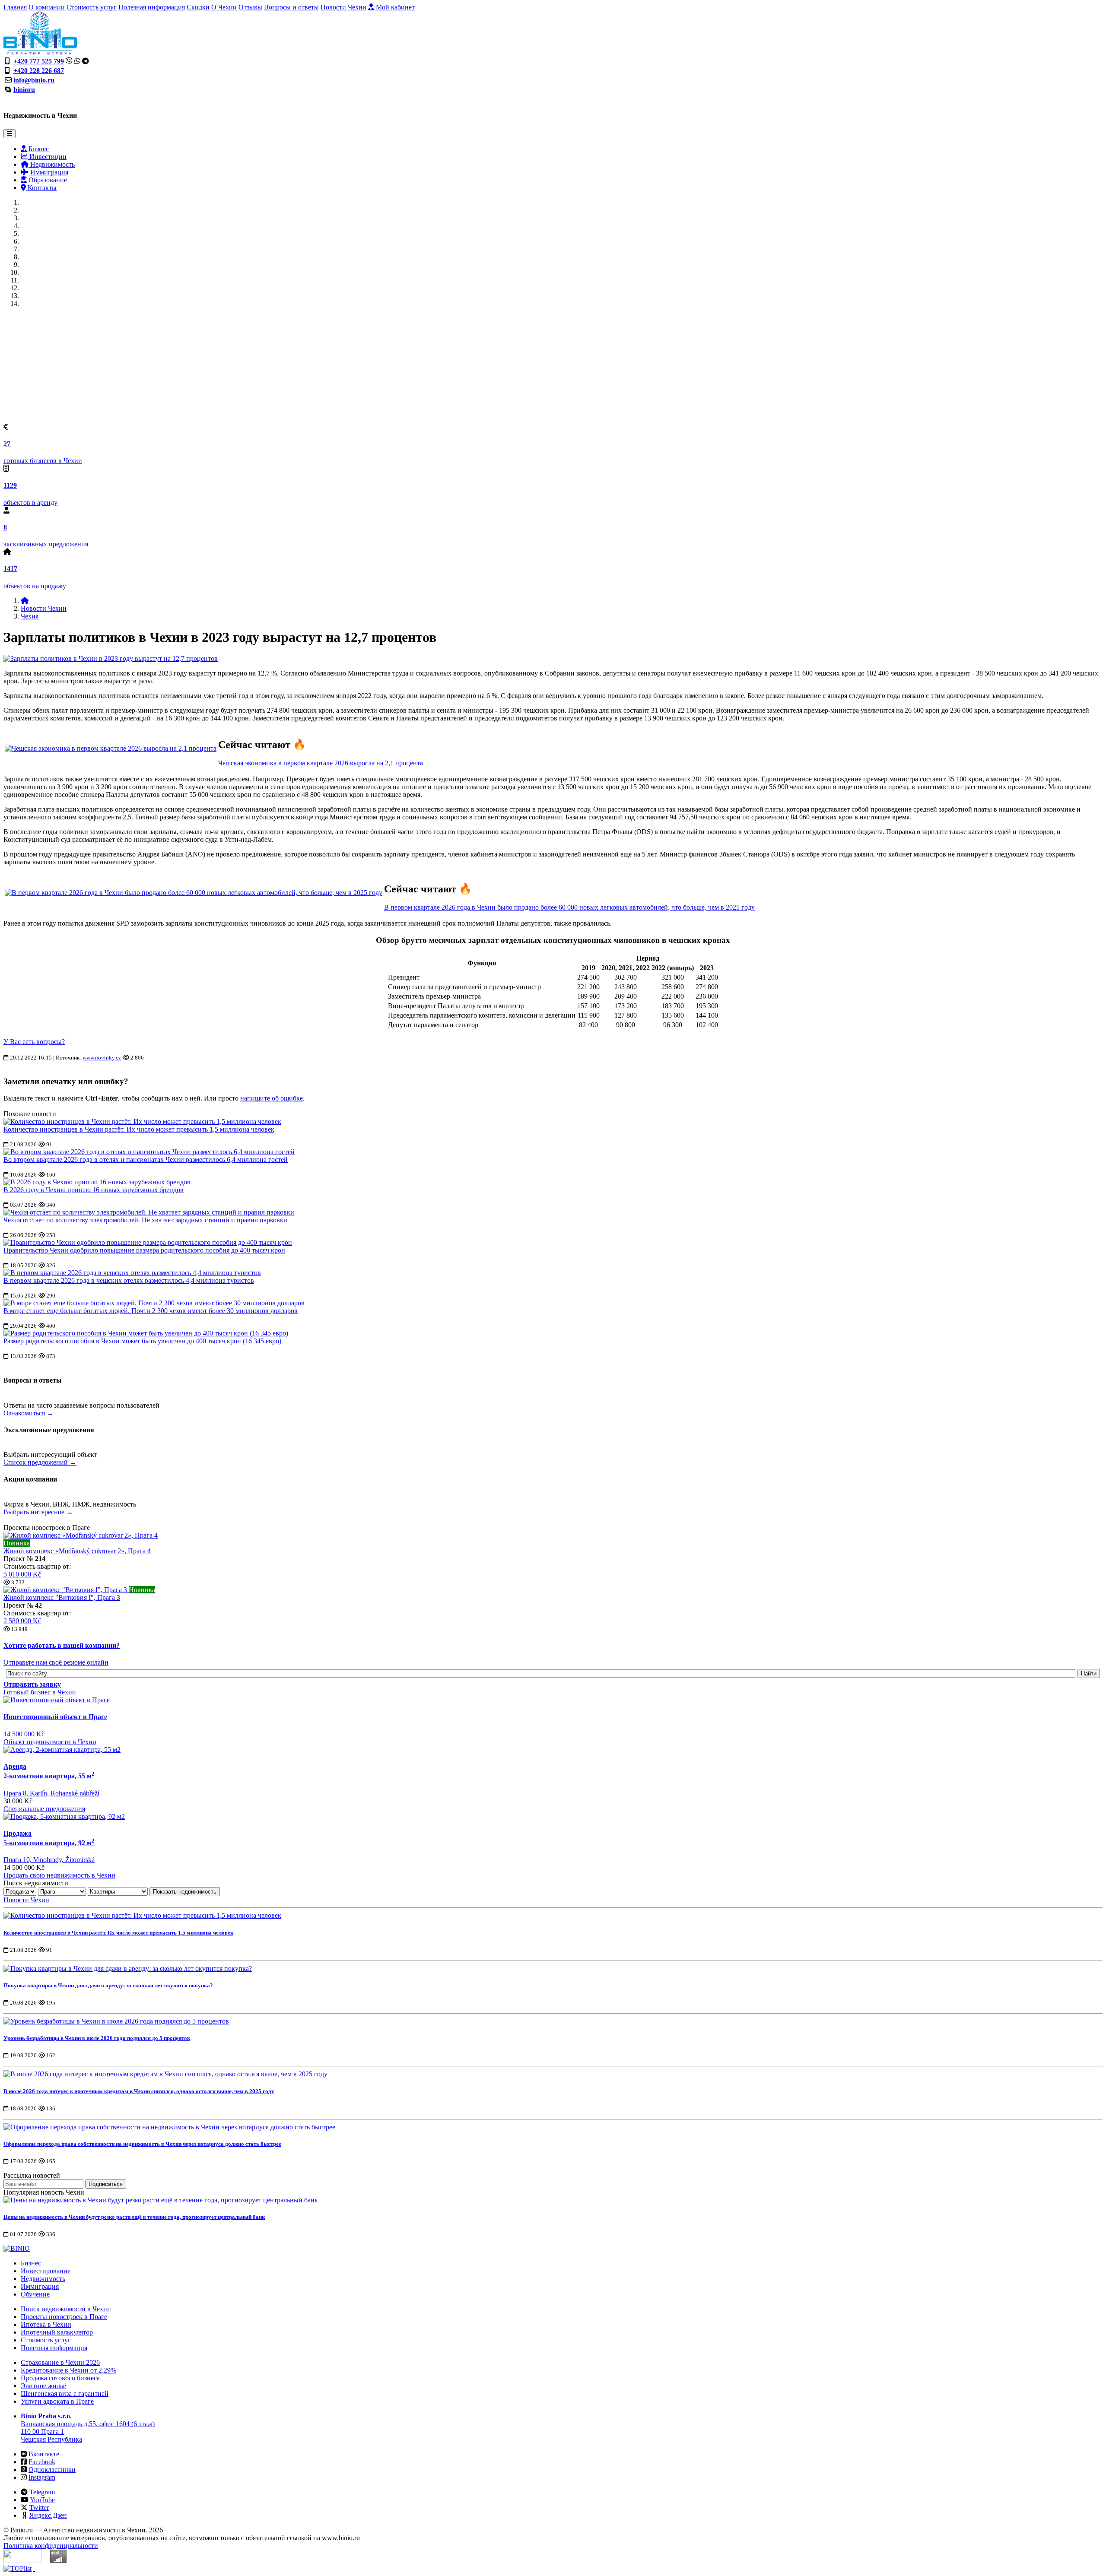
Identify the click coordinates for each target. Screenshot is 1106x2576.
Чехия (30, 616)
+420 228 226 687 (39, 71)
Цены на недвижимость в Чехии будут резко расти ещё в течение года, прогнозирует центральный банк (134, 2217)
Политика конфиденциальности (51, 2546)
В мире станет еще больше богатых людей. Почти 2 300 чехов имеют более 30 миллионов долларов (151, 1311)
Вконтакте (44, 2454)
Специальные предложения (44, 1809)
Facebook (42, 2462)
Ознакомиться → (29, 1413)
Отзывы (250, 7)
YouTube (42, 2500)
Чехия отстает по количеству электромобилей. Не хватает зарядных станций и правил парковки (145, 1220)
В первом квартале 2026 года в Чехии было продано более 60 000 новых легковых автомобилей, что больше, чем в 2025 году (569, 907)
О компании (47, 7)
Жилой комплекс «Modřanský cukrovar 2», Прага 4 (77, 1551)
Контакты (41, 188)
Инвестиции (47, 157)
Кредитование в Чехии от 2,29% (68, 2370)
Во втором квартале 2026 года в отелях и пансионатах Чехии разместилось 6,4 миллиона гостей (146, 1160)
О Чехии (224, 7)
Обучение (35, 2294)
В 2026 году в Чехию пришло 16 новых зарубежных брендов (94, 1190)
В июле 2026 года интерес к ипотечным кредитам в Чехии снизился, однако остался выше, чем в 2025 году (139, 2091)
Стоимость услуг (92, 7)
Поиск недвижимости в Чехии (66, 2309)
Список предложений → (40, 1462)
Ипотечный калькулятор (57, 2332)
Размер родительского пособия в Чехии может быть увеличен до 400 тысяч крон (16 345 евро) (142, 1341)
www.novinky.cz (102, 1058)
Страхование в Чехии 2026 (60, 2362)
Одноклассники (52, 2470)
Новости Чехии (343, 7)
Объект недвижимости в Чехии (50, 1742)
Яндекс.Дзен (48, 2515)
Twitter (39, 2508)
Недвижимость (52, 164)
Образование (47, 180)
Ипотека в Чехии (46, 2324)
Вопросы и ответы (291, 7)
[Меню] (10, 134)
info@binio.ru (34, 80)
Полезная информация (152, 7)
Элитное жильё (43, 2386)
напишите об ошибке (272, 1098)
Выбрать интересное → (38, 1512)
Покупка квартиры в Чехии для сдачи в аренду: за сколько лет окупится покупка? (108, 1985)
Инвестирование (46, 2271)
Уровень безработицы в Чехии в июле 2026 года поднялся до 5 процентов (97, 2038)
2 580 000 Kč (22, 1621)
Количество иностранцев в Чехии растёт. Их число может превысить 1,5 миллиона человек (139, 1129)
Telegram (42, 2492)
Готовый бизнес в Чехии (40, 1692)
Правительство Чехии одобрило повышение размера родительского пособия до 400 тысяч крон (144, 1250)
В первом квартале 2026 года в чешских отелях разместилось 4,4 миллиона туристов (129, 1280)
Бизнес (38, 149)
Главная (15, 7)
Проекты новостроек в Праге (64, 2317)
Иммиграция (48, 172)
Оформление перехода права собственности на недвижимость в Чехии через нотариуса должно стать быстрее (142, 2144)
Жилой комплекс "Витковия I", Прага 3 (62, 1597)
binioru (24, 90)
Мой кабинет (394, 7)
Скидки (198, 7)
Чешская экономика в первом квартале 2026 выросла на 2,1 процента (321, 763)
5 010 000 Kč (22, 1574)
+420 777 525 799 (39, 61)
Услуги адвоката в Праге (57, 2401)
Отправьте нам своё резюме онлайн (56, 1662)
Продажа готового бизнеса (60, 2378)
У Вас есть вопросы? (34, 1042)
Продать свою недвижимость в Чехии (59, 1875)
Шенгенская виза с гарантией (65, 2394)
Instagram (42, 2477)
